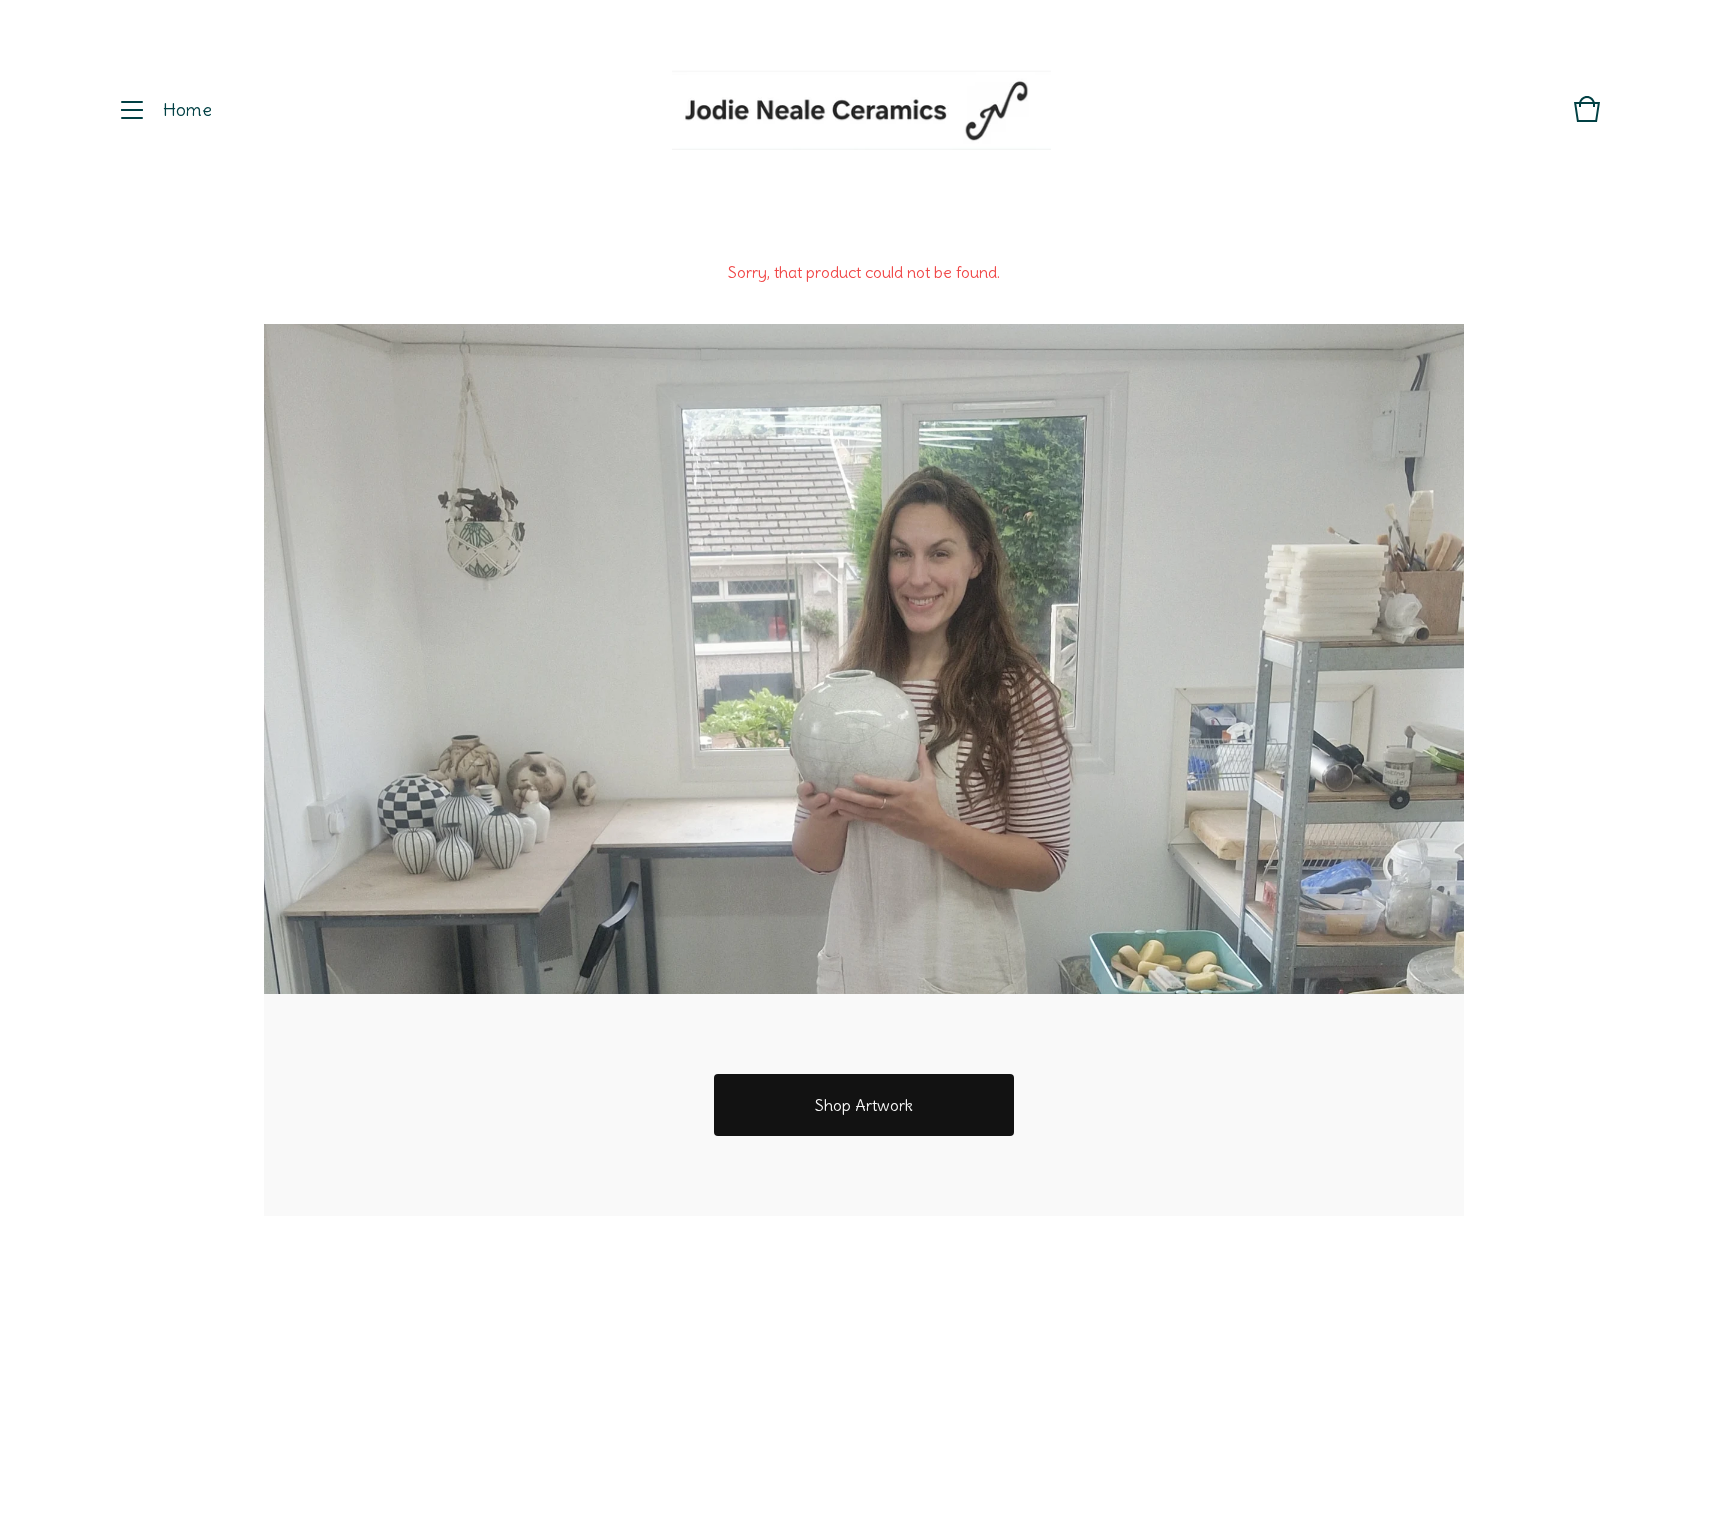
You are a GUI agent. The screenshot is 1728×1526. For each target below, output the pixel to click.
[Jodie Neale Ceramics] (861, 110)
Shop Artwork (864, 1105)
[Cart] (1587, 118)
